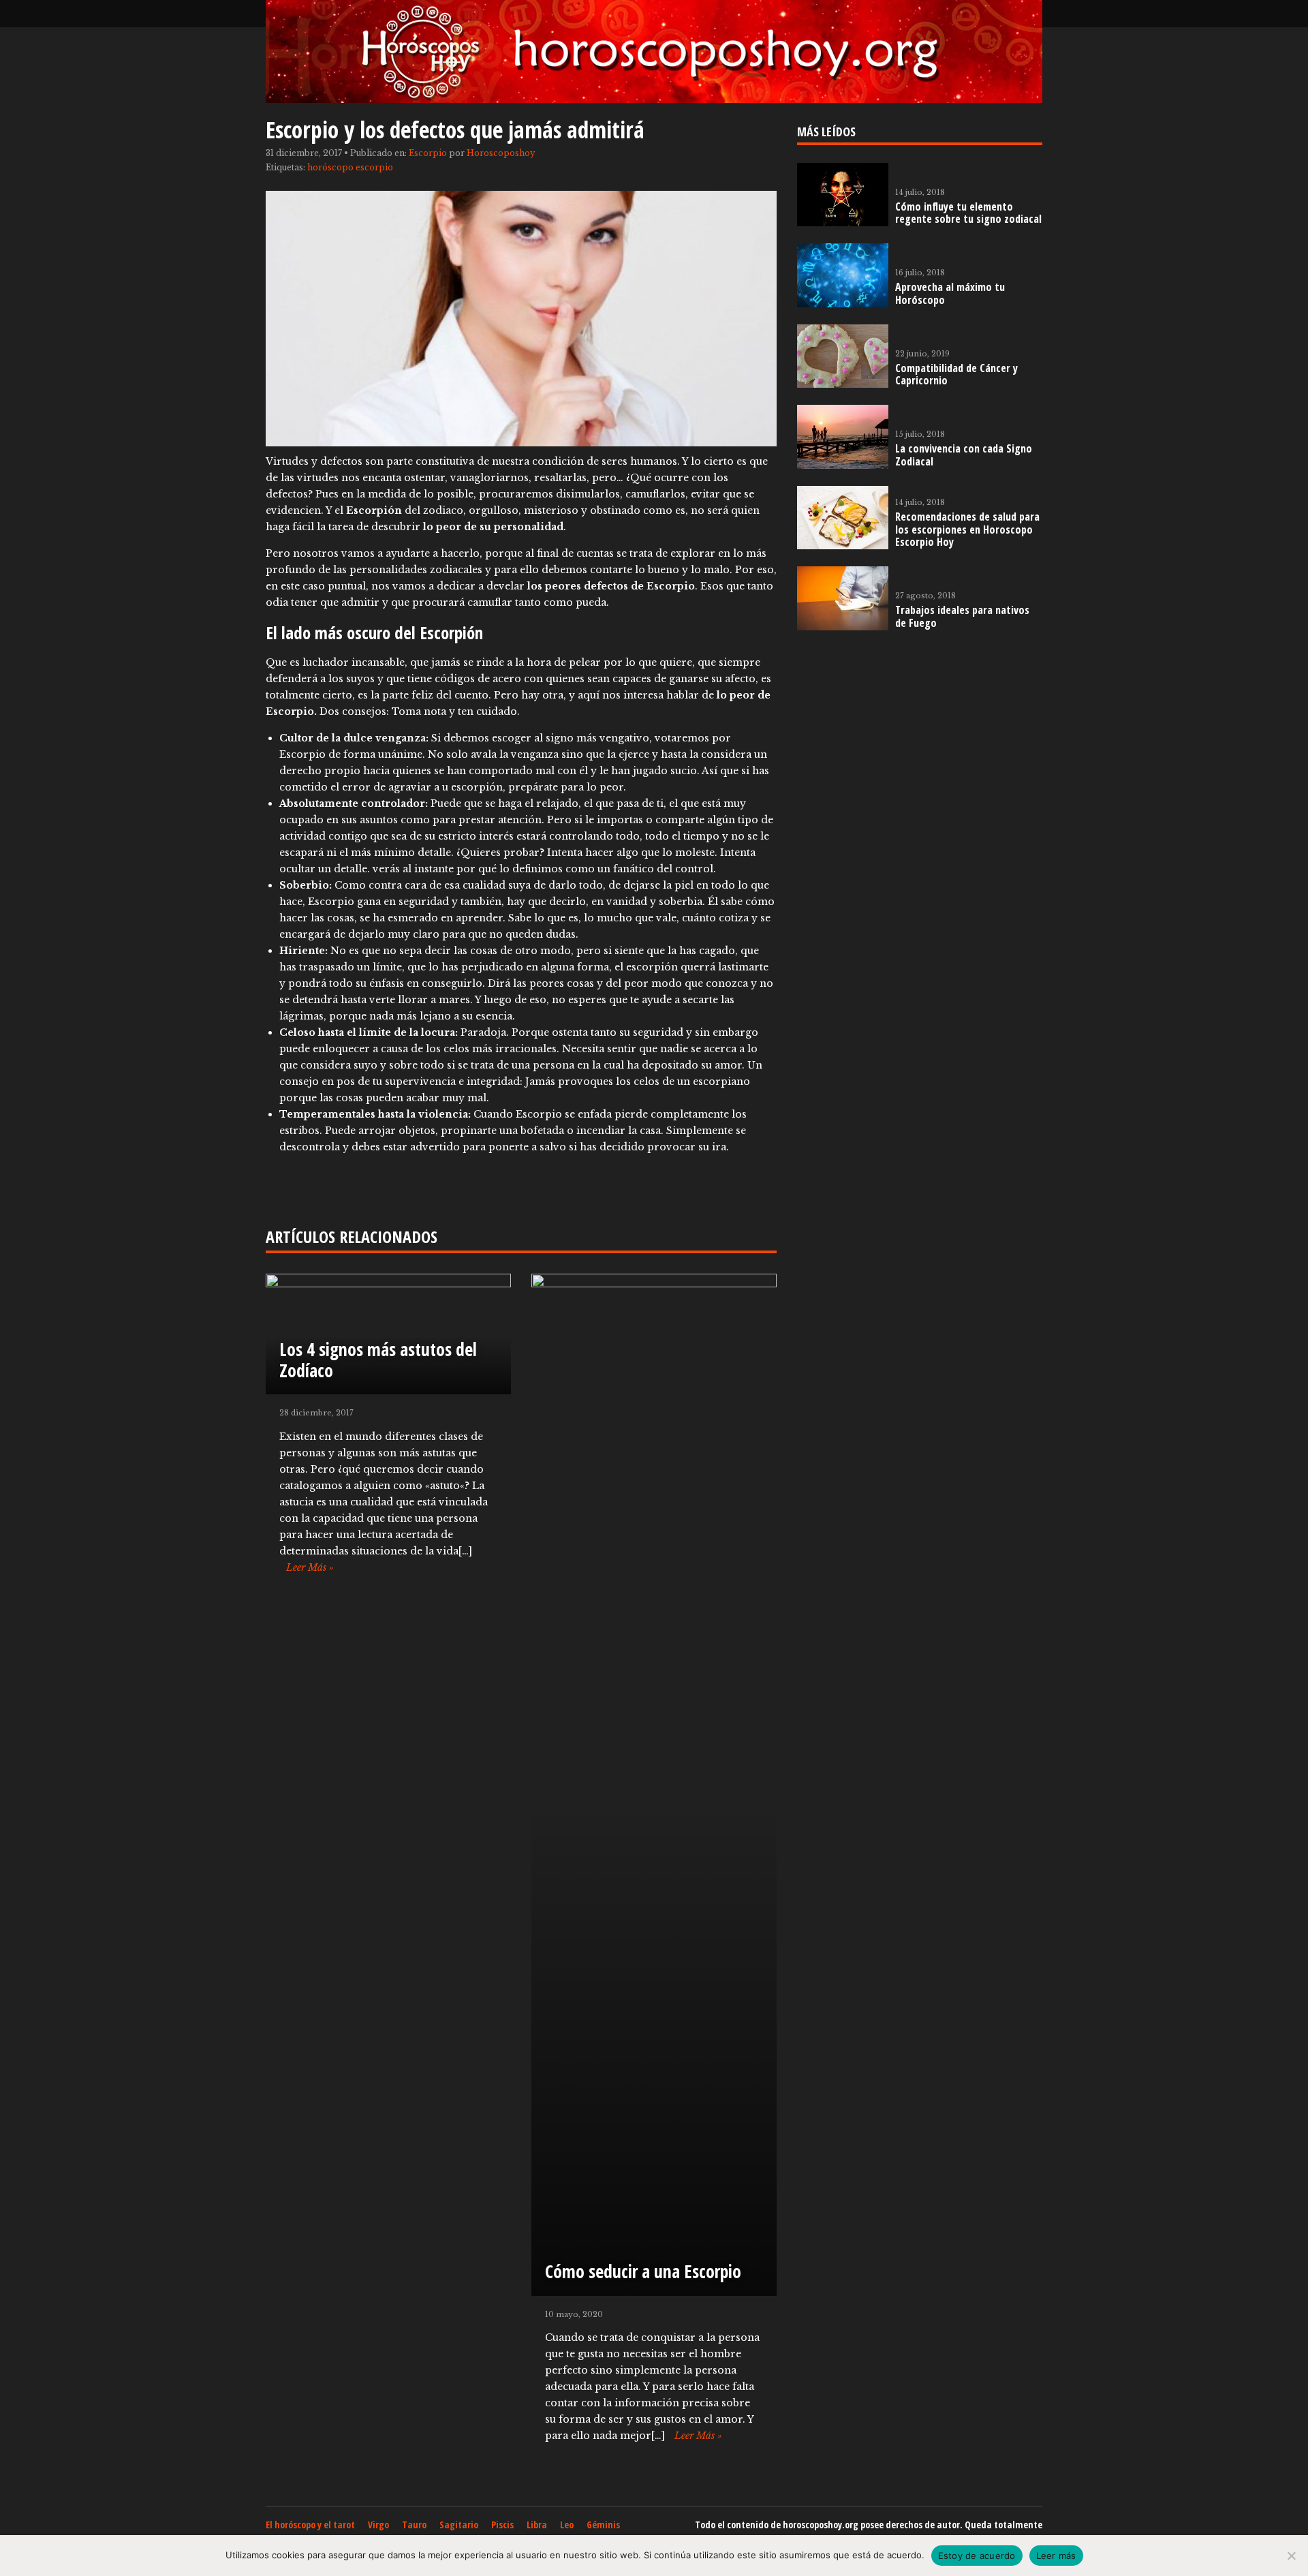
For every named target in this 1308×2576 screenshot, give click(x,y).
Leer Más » (310, 1567)
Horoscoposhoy (501, 153)
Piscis (502, 2525)
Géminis (603, 2525)
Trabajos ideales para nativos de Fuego (962, 616)
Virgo (378, 2525)
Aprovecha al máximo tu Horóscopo (950, 293)
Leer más (1056, 2556)
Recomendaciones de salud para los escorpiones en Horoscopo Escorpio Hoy (967, 530)
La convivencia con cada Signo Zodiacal (964, 455)
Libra (537, 2525)
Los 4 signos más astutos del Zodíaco (378, 1360)
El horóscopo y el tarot (310, 2525)
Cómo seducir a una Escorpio (643, 2271)
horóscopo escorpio (350, 167)
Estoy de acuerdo (977, 2556)
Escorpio (428, 153)
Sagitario (459, 2525)
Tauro (414, 2525)
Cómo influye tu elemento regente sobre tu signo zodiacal (968, 213)
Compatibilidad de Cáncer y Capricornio (956, 374)
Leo (567, 2525)
